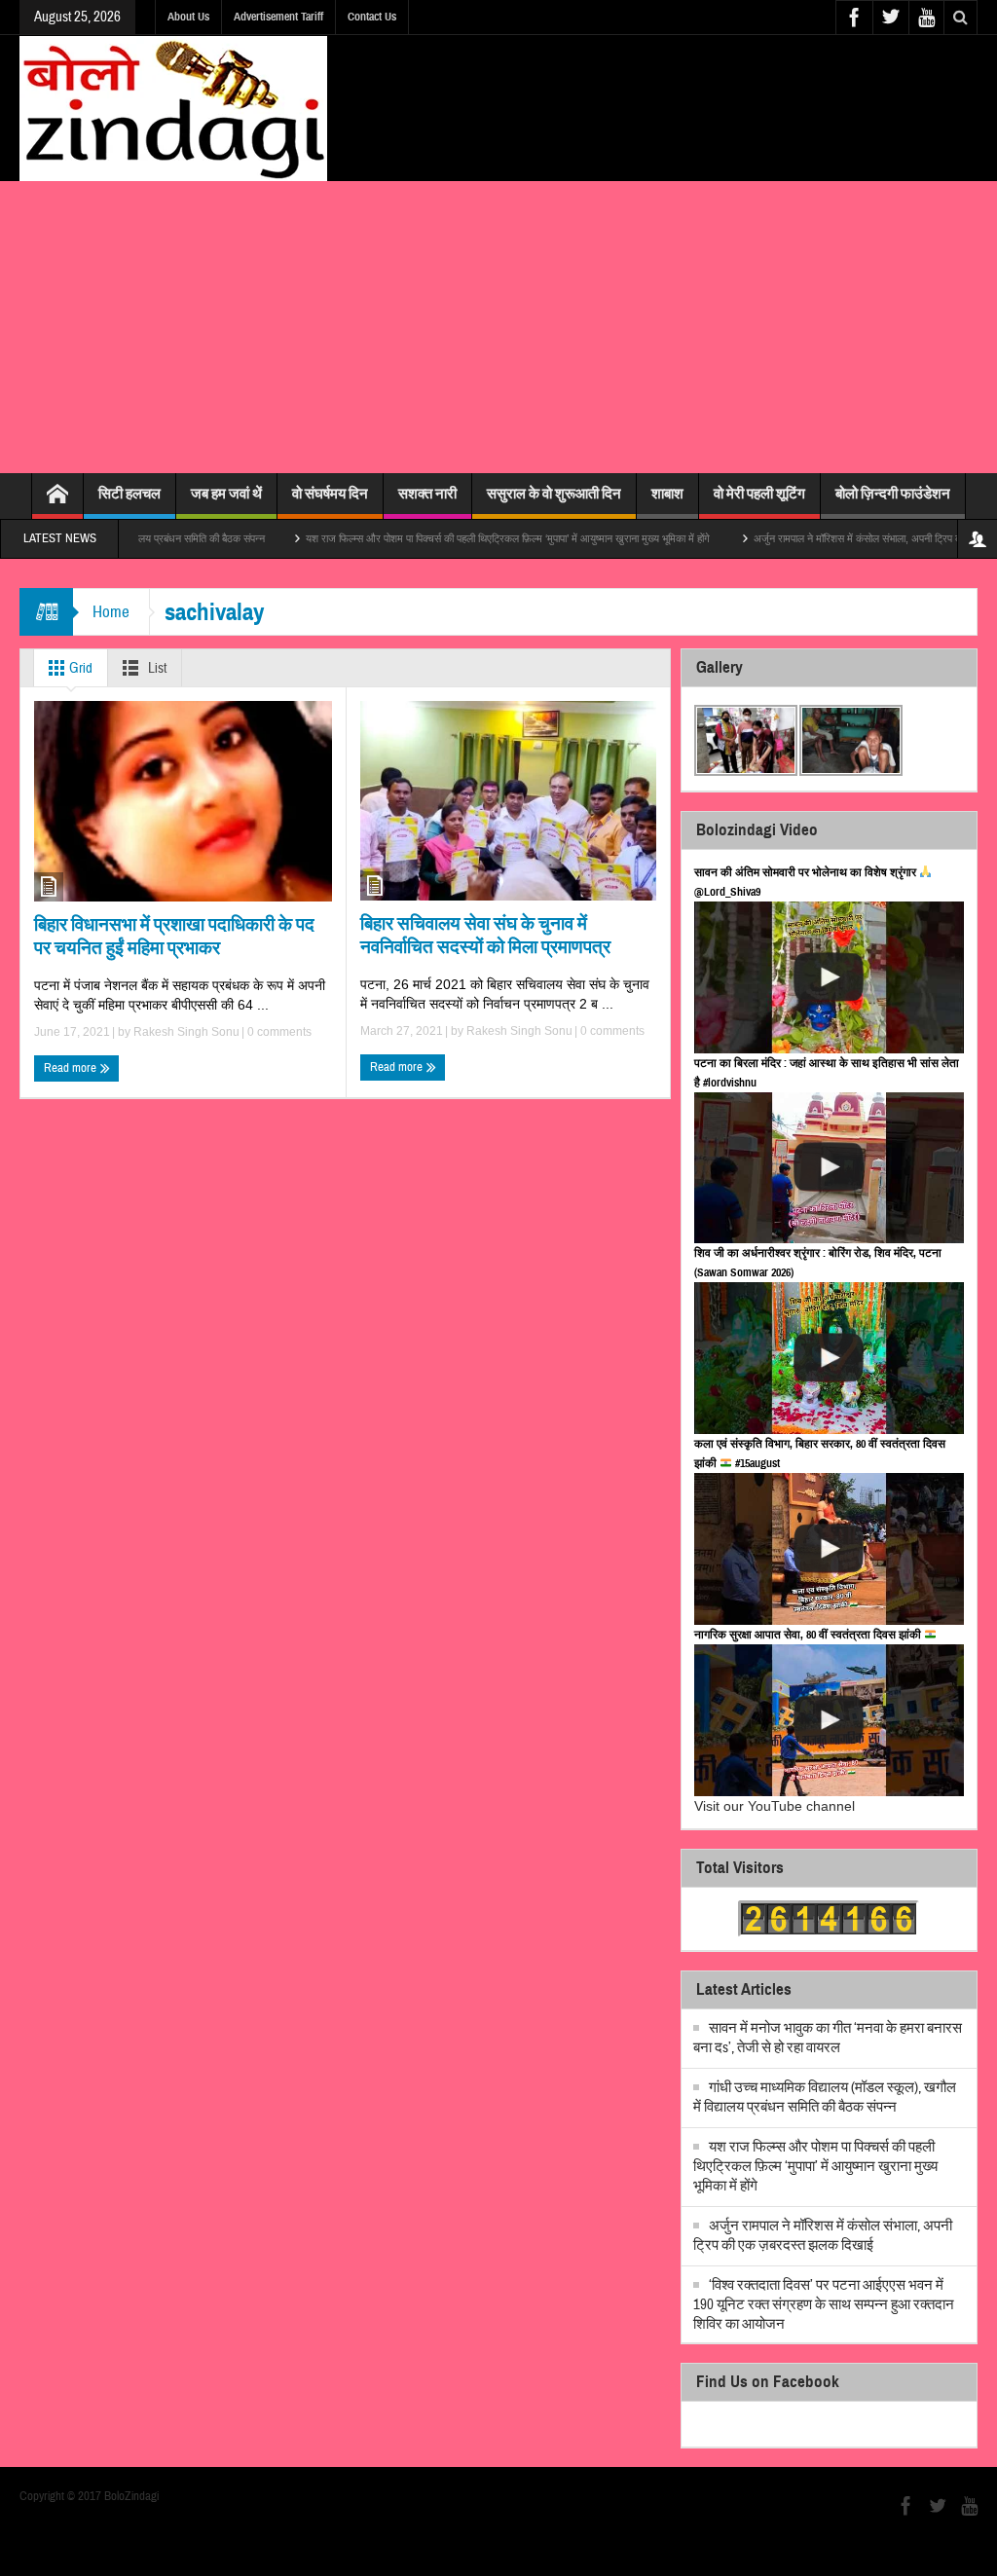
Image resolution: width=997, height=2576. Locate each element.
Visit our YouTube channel (775, 1806)
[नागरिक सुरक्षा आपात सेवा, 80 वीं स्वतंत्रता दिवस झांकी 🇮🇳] (829, 1720)
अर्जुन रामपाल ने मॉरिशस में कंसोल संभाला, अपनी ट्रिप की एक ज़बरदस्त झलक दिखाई (823, 2236)
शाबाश (667, 494)
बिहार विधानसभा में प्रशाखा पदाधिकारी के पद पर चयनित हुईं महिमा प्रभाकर (174, 936)
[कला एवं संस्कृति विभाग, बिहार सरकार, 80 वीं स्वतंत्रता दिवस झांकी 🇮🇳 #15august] (829, 1549)
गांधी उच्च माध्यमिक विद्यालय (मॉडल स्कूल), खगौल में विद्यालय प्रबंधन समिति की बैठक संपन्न (825, 2098)
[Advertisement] (498, 327)
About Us (188, 17)
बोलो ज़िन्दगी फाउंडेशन (893, 494)
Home (111, 612)
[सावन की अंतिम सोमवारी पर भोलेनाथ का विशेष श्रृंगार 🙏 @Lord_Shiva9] (829, 977)
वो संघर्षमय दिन (330, 494)
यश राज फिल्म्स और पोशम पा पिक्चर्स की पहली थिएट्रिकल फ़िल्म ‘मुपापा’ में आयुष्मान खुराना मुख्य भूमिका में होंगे (446, 538)
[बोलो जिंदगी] (173, 108)
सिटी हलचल (129, 494)
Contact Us (372, 17)
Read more (72, 1068)
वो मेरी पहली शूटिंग (759, 494)
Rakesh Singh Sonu (186, 1032)
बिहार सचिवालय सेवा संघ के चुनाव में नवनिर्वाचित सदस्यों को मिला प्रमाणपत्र (485, 935)
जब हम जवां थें (226, 494)
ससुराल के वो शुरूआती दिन (554, 494)
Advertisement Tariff (278, 17)
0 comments (278, 1032)
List (156, 668)
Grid (79, 668)
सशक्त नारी (427, 494)
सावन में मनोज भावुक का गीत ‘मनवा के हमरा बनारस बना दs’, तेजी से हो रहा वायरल (828, 2038)
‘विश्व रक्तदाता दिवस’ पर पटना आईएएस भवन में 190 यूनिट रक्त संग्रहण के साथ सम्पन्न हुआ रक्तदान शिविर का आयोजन (824, 2305)
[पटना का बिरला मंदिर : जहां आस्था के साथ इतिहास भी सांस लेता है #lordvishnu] (829, 1168)
